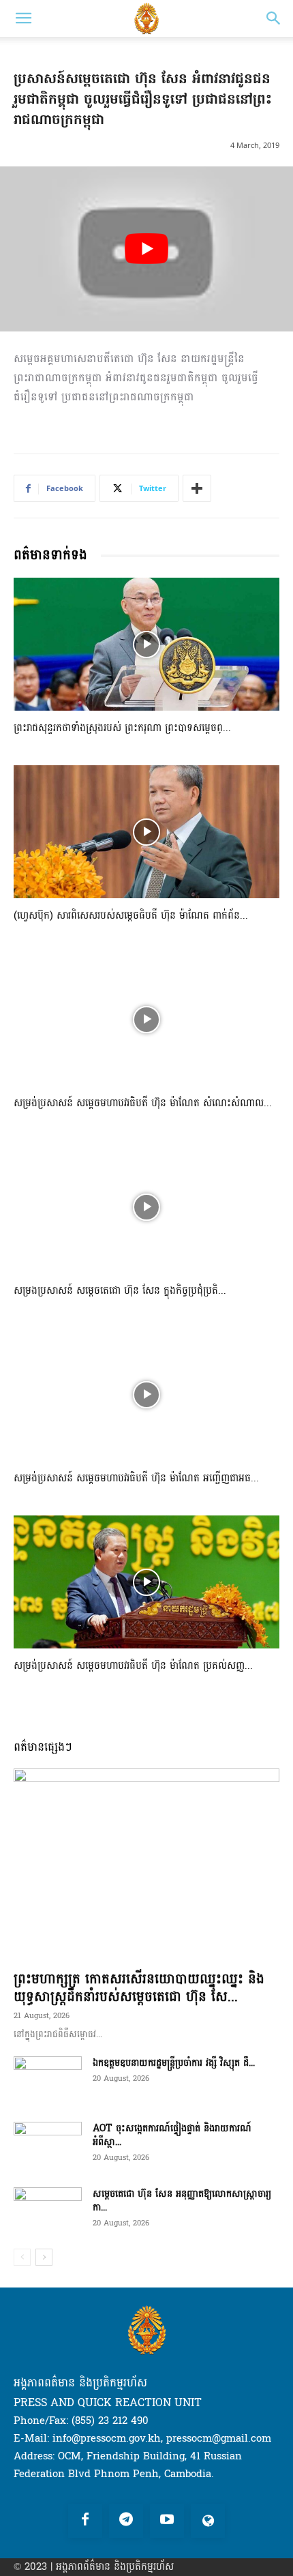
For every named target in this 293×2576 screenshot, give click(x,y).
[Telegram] (126, 2521)
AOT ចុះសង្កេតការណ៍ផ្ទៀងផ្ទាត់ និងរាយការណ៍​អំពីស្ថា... (172, 2135)
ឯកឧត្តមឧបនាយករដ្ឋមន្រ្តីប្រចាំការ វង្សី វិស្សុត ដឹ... (174, 2063)
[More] (197, 488)
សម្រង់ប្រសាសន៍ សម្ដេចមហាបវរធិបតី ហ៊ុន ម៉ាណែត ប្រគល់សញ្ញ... (133, 1666)
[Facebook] (85, 2521)
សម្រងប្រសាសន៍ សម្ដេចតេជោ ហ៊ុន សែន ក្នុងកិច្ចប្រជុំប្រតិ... (120, 1291)
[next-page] (44, 2257)
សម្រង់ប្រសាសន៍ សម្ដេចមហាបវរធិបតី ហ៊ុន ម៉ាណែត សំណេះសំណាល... (143, 1103)
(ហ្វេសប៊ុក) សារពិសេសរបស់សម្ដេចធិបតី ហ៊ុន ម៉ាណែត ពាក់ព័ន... (131, 916)
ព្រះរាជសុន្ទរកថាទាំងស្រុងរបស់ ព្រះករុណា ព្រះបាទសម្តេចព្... (122, 728)
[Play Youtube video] (146, 249)
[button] (23, 18)
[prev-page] (22, 2257)
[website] (208, 2521)
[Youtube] (167, 2521)
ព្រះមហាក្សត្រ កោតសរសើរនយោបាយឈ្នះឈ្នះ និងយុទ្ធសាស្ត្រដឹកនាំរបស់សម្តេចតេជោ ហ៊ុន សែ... (139, 1988)
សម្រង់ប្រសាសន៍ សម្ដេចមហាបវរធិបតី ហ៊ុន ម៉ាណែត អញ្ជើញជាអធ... (136, 1478)
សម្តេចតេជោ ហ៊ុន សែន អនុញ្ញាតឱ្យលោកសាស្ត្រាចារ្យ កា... (182, 2201)
